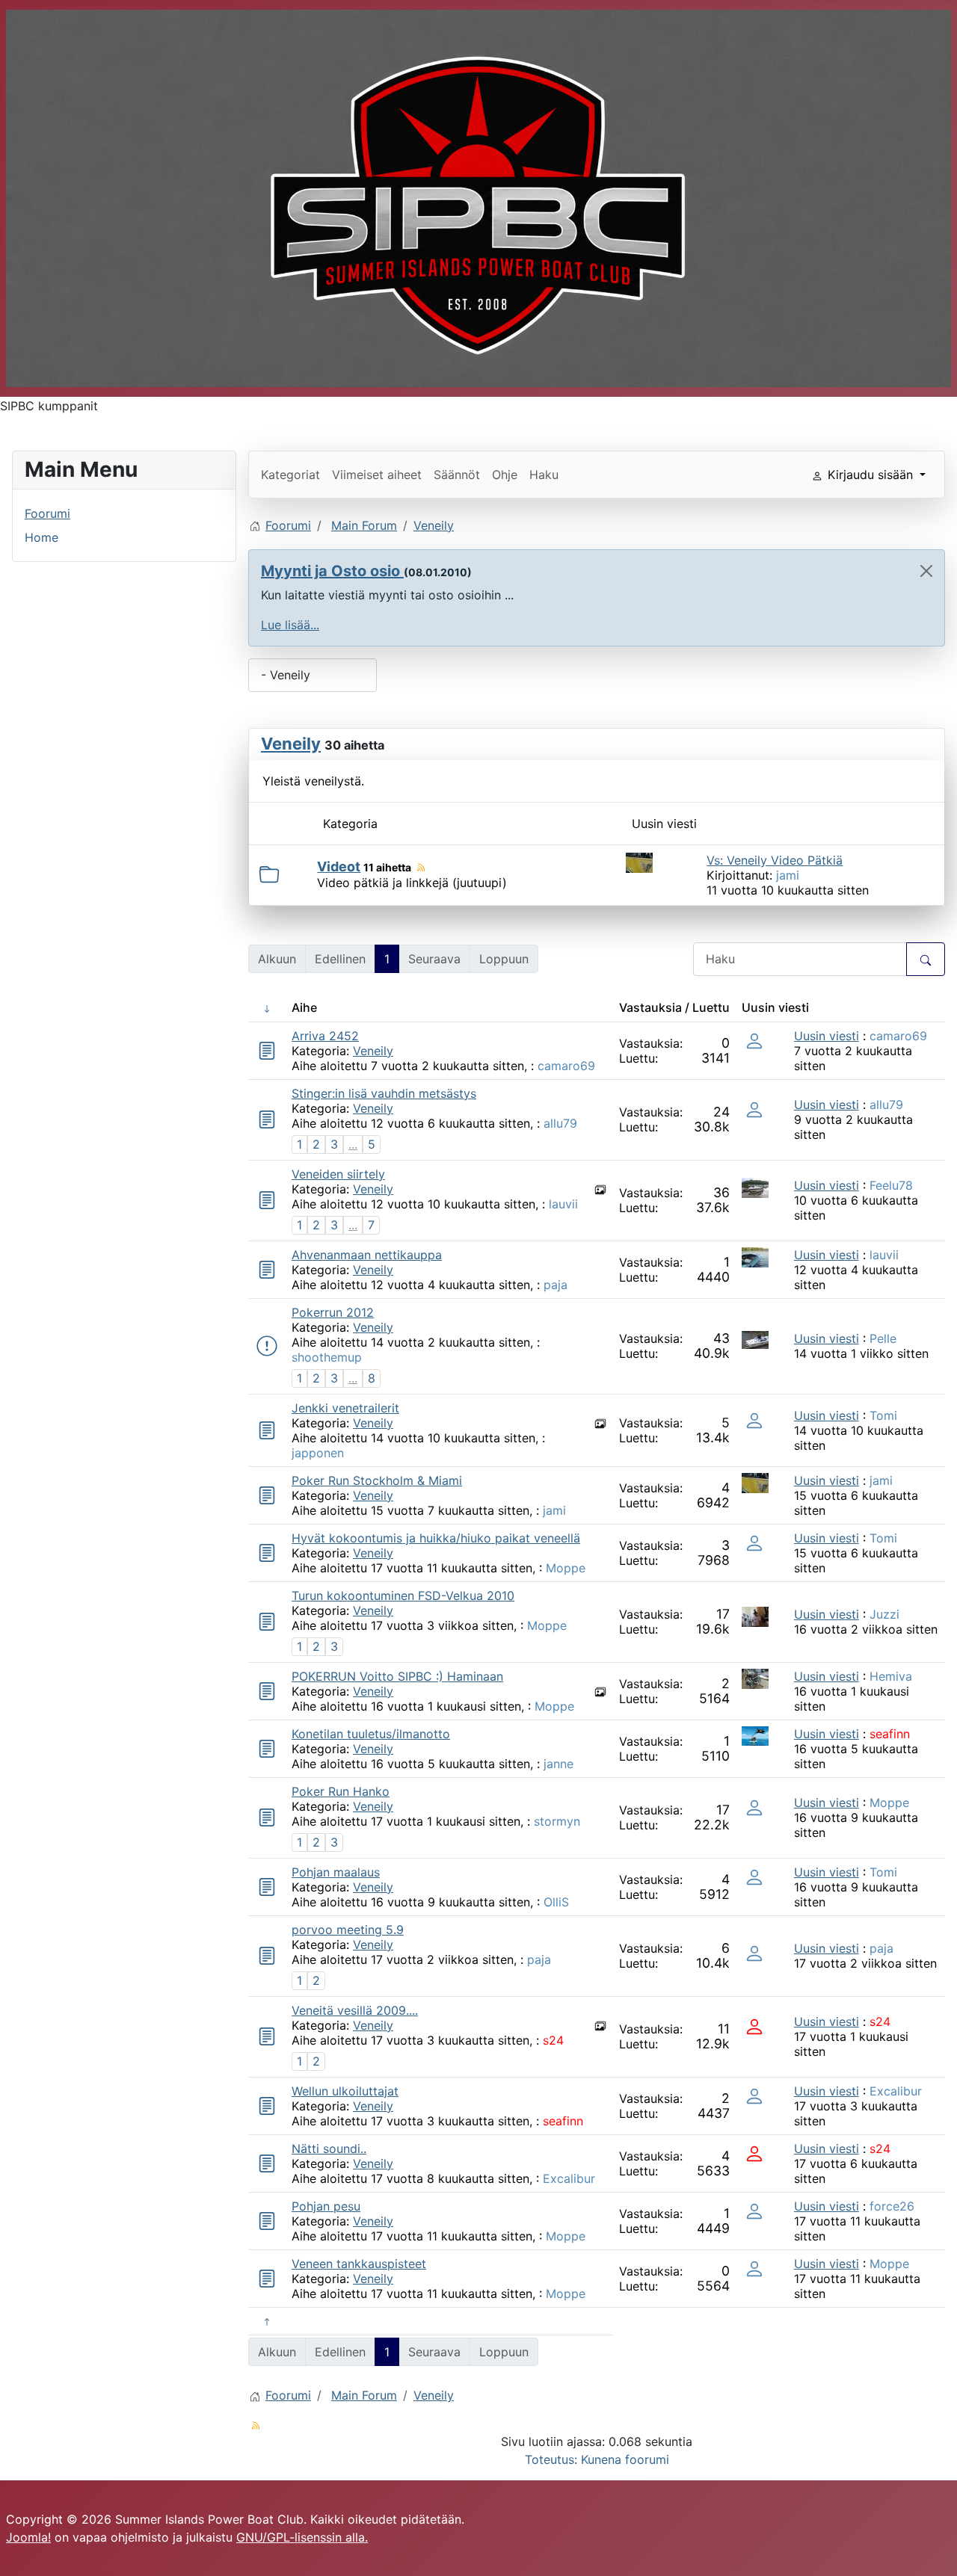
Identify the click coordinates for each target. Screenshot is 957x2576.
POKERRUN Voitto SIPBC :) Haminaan (397, 1676)
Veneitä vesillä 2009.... (355, 2010)
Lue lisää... (290, 625)
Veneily (291, 744)
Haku (544, 475)
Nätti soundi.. (329, 2149)
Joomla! (28, 2537)
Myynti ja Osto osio (332, 571)
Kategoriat (290, 475)
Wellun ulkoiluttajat (345, 2091)
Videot (339, 867)
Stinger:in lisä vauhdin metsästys (384, 1093)
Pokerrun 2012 (333, 1312)
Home (41, 537)
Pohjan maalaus (336, 1872)
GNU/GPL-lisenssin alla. (302, 2537)
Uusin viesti (827, 1036)
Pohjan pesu (326, 2206)
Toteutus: (551, 2459)
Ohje (505, 475)
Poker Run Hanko (341, 1791)
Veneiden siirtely (338, 1174)
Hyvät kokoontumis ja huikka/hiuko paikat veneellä (436, 1538)
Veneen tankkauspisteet (359, 2264)
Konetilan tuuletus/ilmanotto (371, 1734)
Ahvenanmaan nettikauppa (367, 1255)
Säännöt (457, 475)
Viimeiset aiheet (377, 475)
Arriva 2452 (325, 1036)
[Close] (926, 571)
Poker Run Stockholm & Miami (377, 1480)
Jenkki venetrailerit (345, 1408)
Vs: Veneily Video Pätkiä (775, 860)
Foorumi (47, 513)
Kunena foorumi (625, 2459)
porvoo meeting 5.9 (348, 1930)
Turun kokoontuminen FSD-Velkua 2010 (403, 1596)
